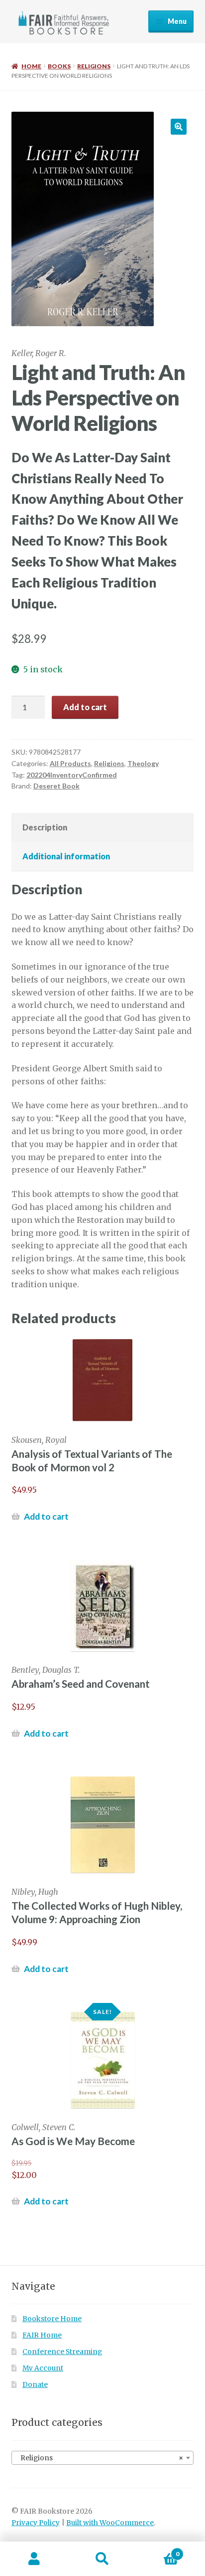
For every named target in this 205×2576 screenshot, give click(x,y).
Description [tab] (45, 827)
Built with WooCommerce (110, 2523)
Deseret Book (56, 786)
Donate (35, 2385)
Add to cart (85, 707)
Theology (143, 763)
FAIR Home (42, 2335)
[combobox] (103, 2458)
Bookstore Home (52, 2319)
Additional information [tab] (66, 856)
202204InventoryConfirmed (72, 775)
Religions (94, 66)
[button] (179, 127)
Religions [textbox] (100, 2458)
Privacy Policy (36, 2523)
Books (59, 66)
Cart (158, 2550)
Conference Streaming (62, 2352)
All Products (70, 763)
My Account (43, 2368)
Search (102, 2559)
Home (31, 66)
